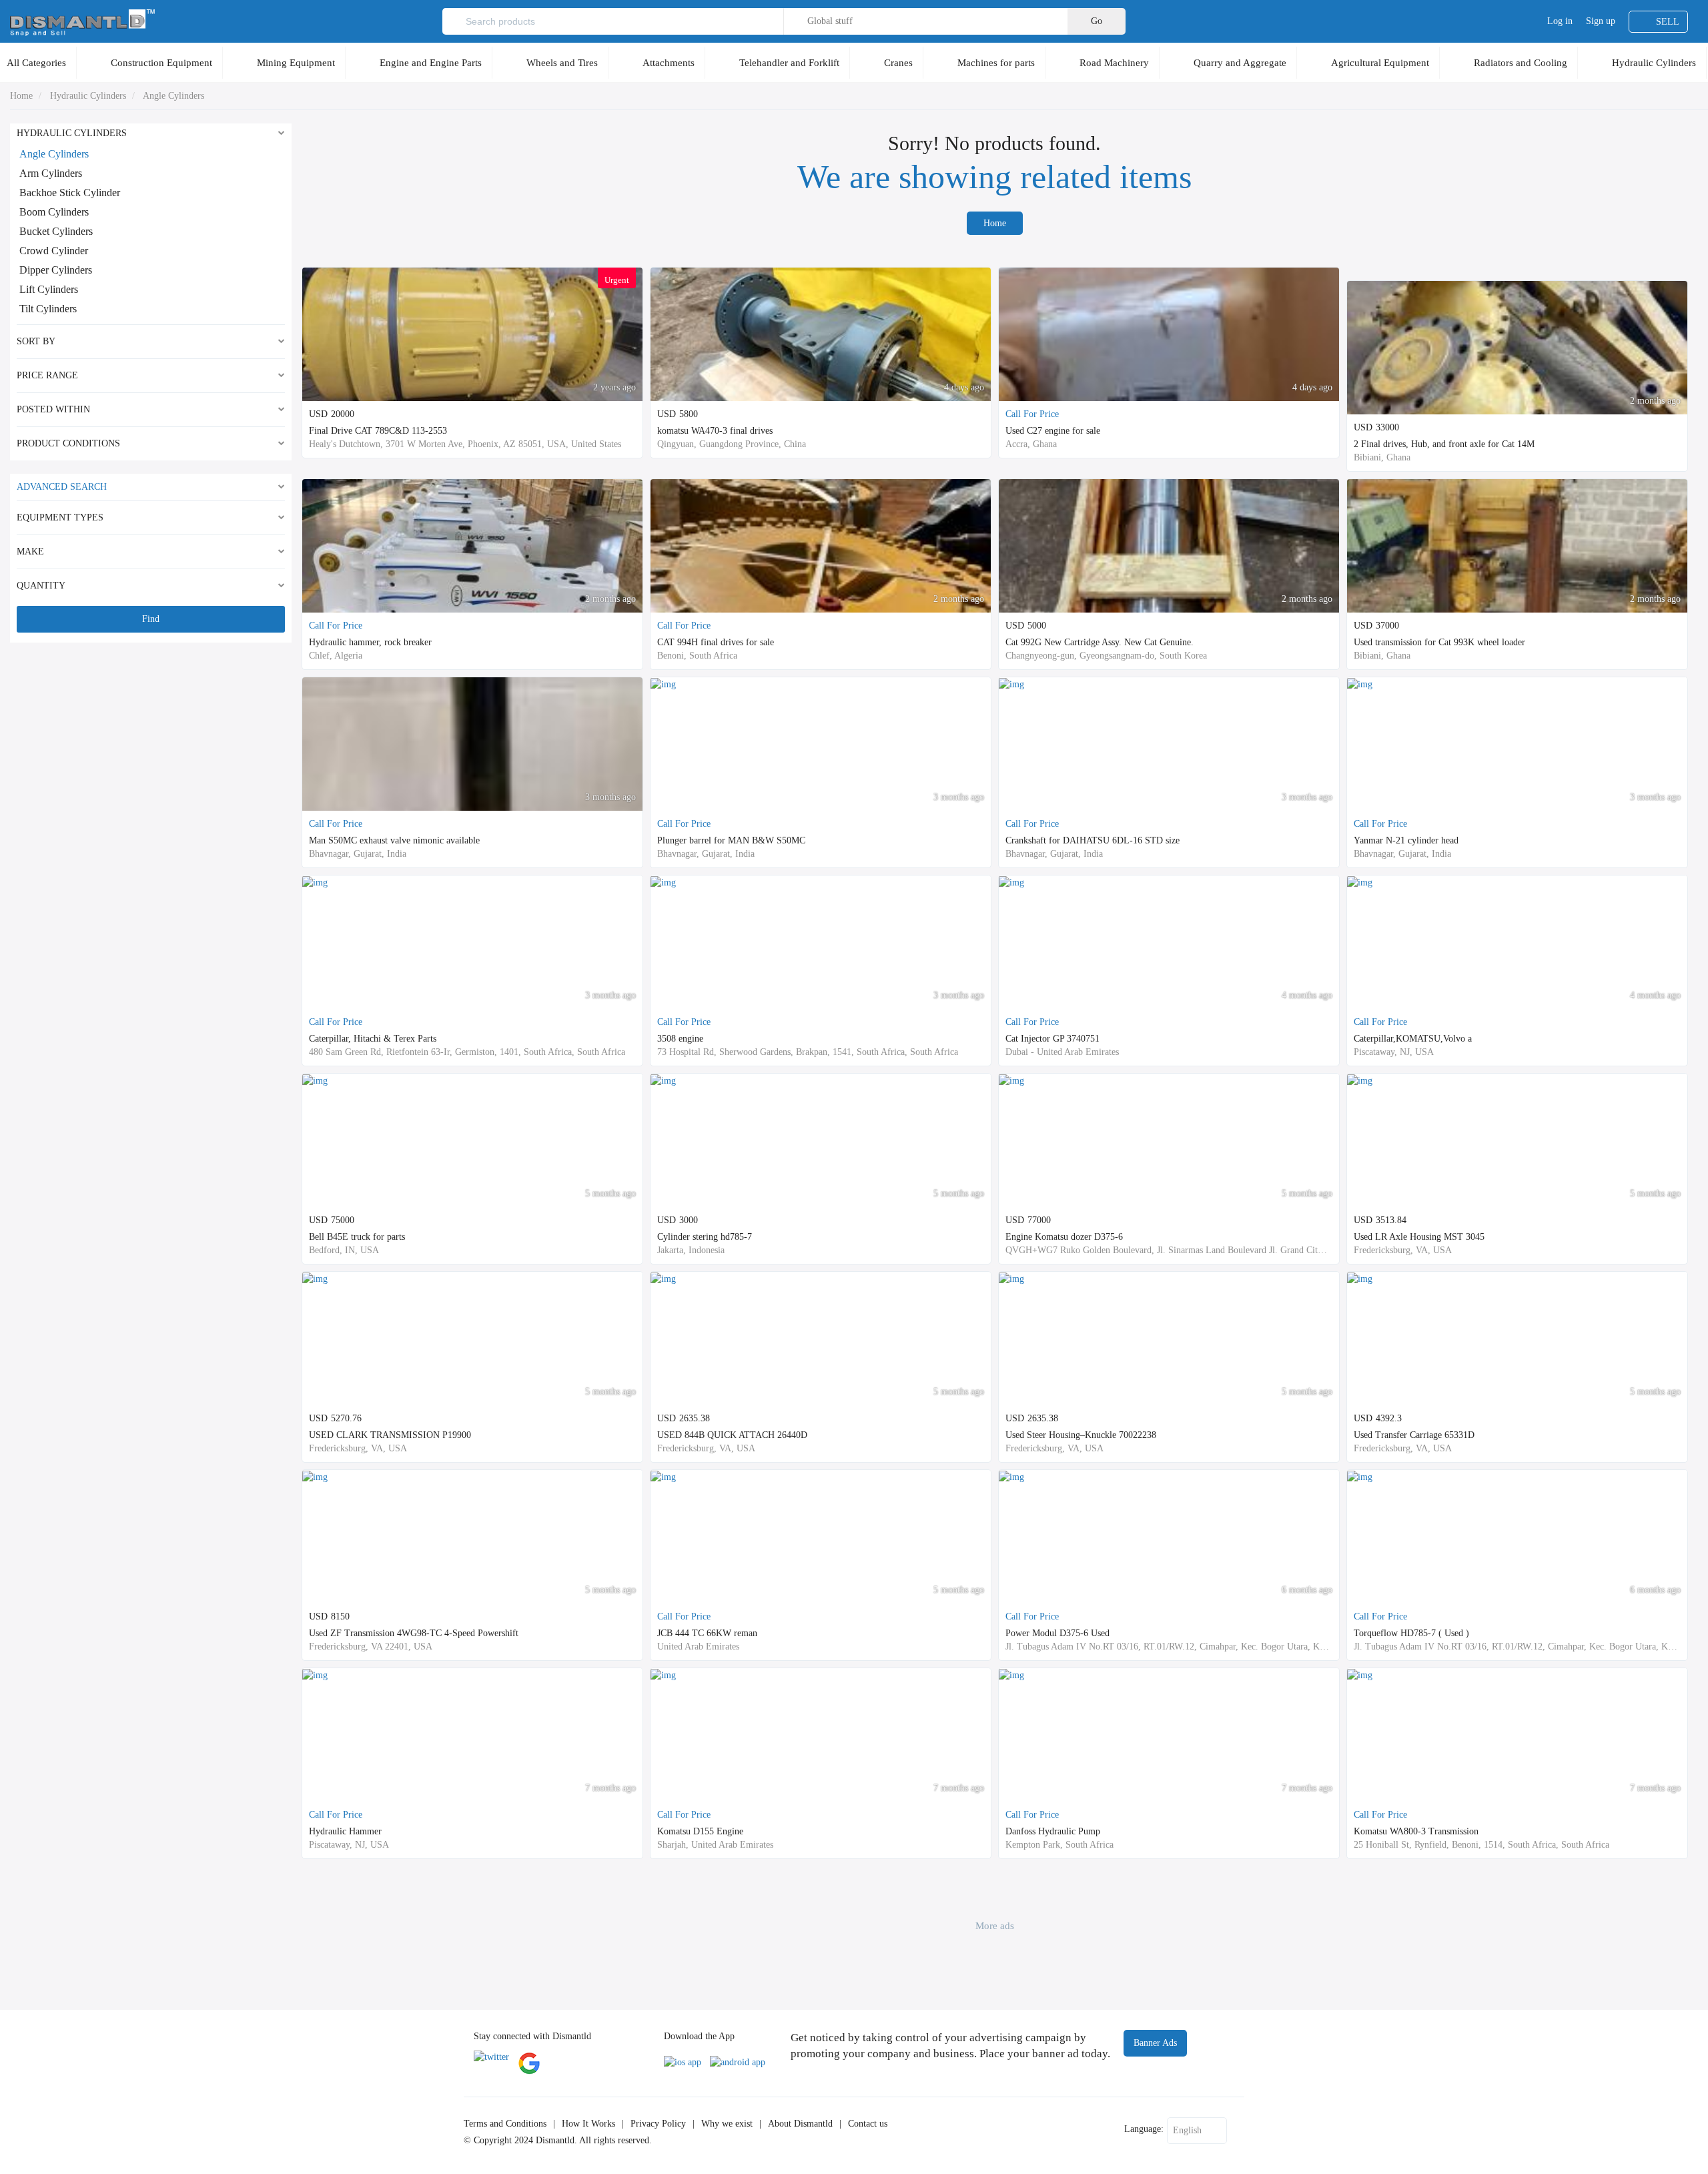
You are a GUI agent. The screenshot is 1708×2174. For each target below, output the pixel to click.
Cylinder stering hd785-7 (705, 1237)
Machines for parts (996, 63)
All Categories (36, 63)
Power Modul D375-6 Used (1057, 1633)
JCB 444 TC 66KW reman (707, 1633)
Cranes (898, 63)
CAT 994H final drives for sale (716, 642)
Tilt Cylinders (48, 309)
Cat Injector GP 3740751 (1052, 1039)
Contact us (868, 2124)
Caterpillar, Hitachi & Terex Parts (373, 1039)
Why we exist (727, 2124)
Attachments (669, 63)
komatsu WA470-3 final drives (715, 431)
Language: (1144, 2129)
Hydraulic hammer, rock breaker (370, 642)
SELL (1668, 22)
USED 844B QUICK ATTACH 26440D (732, 1435)
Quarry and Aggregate (1240, 63)
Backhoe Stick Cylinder (70, 193)
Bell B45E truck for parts (357, 1237)
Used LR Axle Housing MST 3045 (1419, 1237)
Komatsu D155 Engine (700, 1831)
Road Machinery (1114, 63)
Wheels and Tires (562, 63)
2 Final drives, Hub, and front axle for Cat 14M (1444, 444)
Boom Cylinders (54, 212)
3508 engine (680, 1039)
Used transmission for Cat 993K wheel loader (1439, 642)
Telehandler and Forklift (789, 63)
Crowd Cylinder (54, 251)
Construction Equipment (161, 63)
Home (21, 96)
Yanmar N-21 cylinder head (1406, 840)
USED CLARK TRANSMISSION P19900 (390, 1435)
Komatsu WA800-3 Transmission (1416, 1831)
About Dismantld (800, 2124)
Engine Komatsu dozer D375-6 (1064, 1237)
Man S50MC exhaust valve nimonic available (394, 840)
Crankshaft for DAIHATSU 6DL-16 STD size (1093, 840)
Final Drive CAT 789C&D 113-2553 (378, 431)
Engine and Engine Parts (431, 63)
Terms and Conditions (505, 2124)
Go (1097, 21)
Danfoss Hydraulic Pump (1053, 1831)
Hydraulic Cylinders (1654, 63)
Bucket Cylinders (56, 231)
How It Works (588, 2124)
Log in (1560, 21)
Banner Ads (1155, 2043)
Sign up (1601, 21)
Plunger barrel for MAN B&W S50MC (731, 840)
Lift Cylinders (49, 289)
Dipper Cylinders (56, 270)
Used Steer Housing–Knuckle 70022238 (1081, 1435)
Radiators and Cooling (1521, 63)
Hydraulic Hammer (345, 1831)
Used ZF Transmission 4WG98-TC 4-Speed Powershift (414, 1633)
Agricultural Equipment (1380, 63)
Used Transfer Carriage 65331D (1414, 1435)
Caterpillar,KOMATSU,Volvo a (1413, 1039)
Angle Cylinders (173, 96)
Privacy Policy (658, 2124)
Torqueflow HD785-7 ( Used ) (1411, 1633)
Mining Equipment (296, 63)
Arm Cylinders (51, 173)
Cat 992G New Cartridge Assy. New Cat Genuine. (1100, 642)
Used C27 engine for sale (1053, 431)
